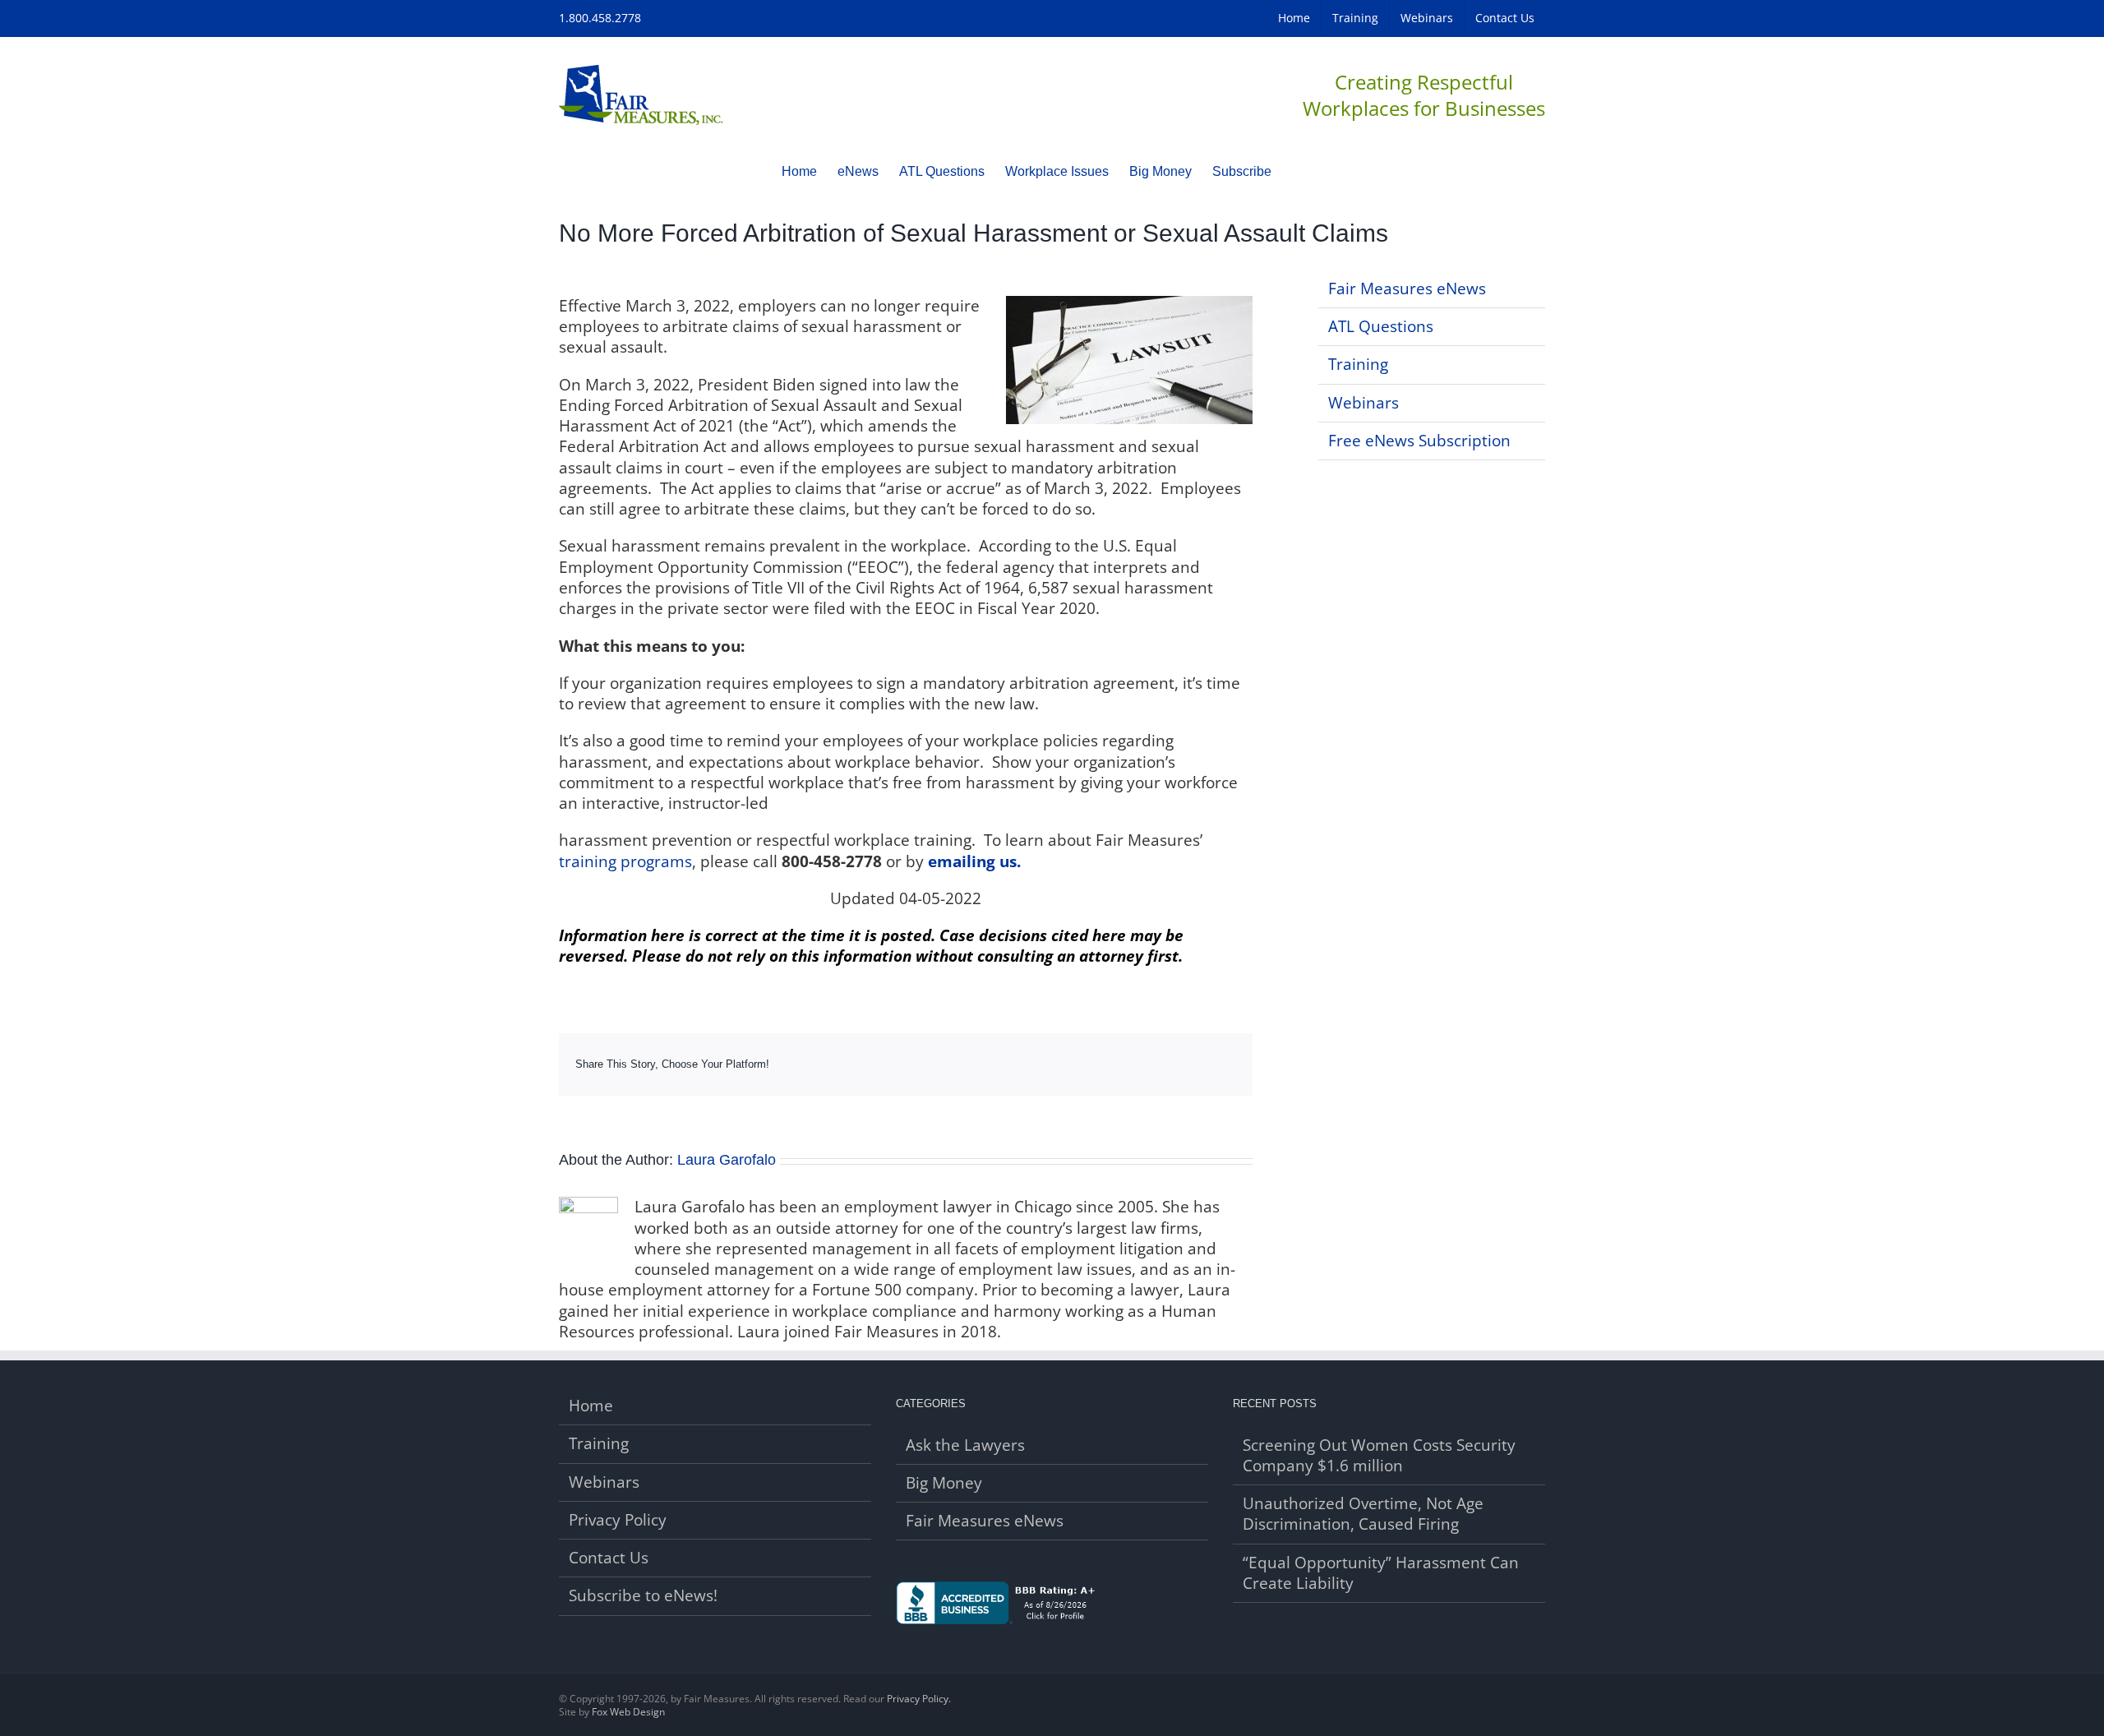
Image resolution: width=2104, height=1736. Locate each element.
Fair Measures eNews (1407, 289)
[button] (1297, 171)
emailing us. (974, 861)
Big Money (944, 1483)
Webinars (1363, 403)
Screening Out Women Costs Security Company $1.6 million (1379, 1456)
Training (1358, 364)
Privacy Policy (618, 1520)
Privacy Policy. (919, 1699)
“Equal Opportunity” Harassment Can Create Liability (1381, 1573)
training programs (625, 861)
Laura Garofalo (727, 1160)
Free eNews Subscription (1419, 441)
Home (591, 1406)
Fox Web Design (628, 1712)
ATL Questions (1381, 326)
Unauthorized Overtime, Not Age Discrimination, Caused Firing (1363, 1514)
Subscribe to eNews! (643, 1596)
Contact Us (609, 1558)
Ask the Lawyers (965, 1445)
